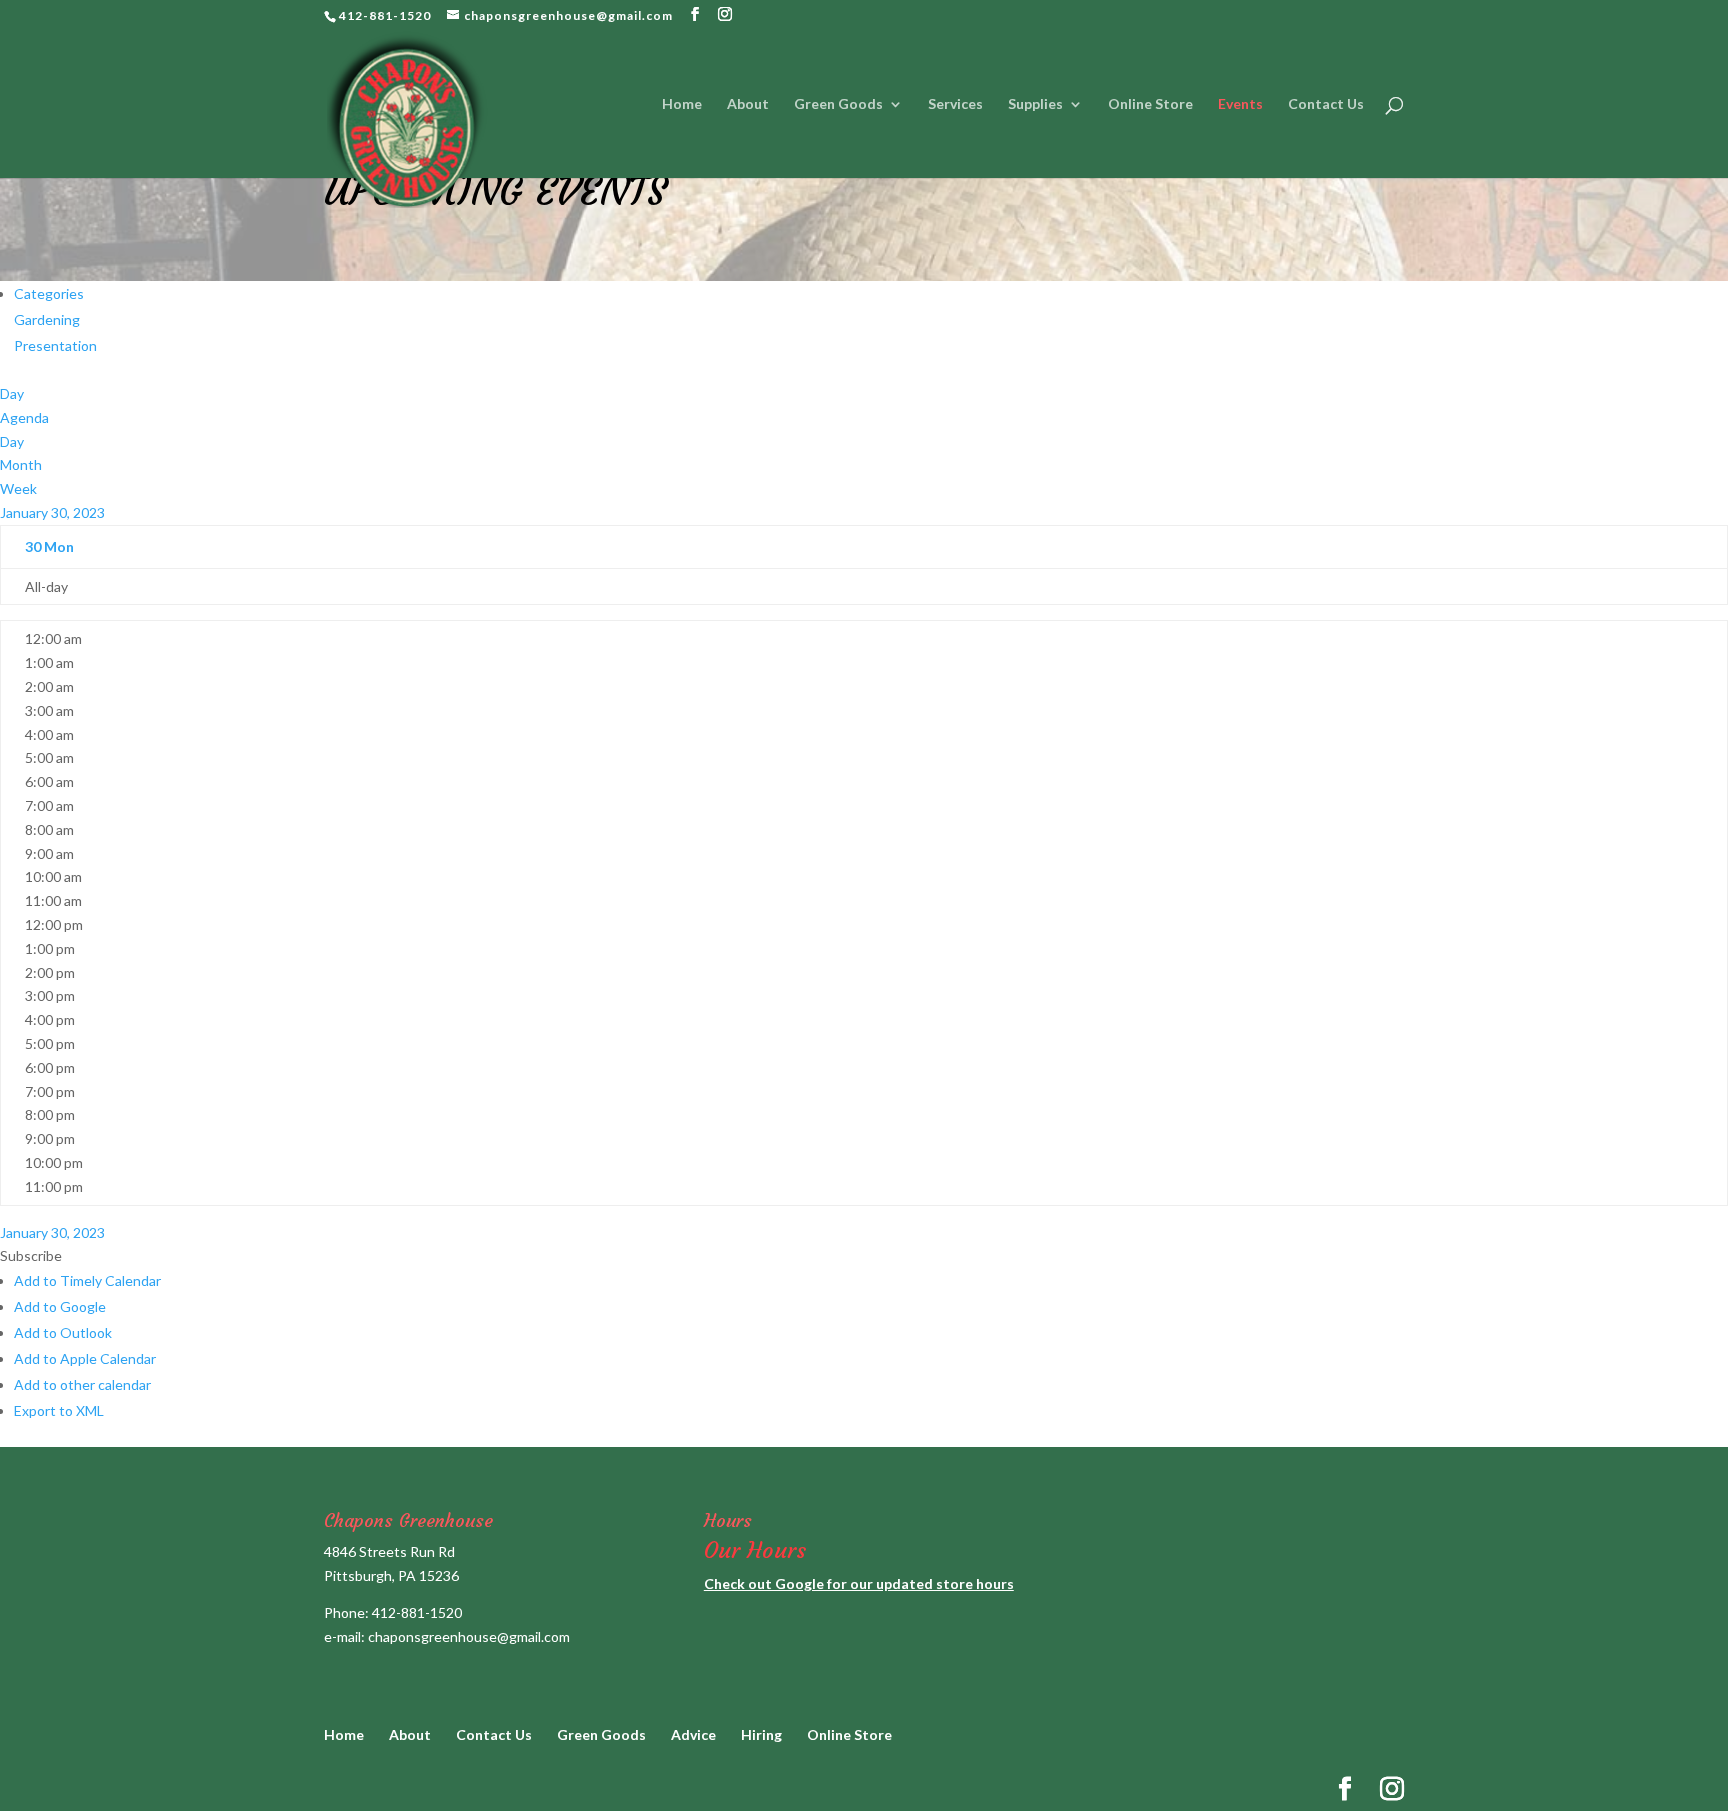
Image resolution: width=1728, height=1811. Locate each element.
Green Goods (838, 104)
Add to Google (60, 1306)
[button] (31, 1255)
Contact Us (1326, 104)
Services (955, 104)
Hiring (761, 1734)
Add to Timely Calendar (87, 1280)
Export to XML (59, 1410)
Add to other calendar (82, 1384)
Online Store (1150, 104)
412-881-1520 (417, 1612)
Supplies (1035, 104)
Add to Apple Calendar (85, 1358)
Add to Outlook (63, 1332)
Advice (693, 1734)
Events (1240, 104)
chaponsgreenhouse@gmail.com (469, 1636)
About (748, 104)
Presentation (55, 345)
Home (682, 104)
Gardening (47, 319)
